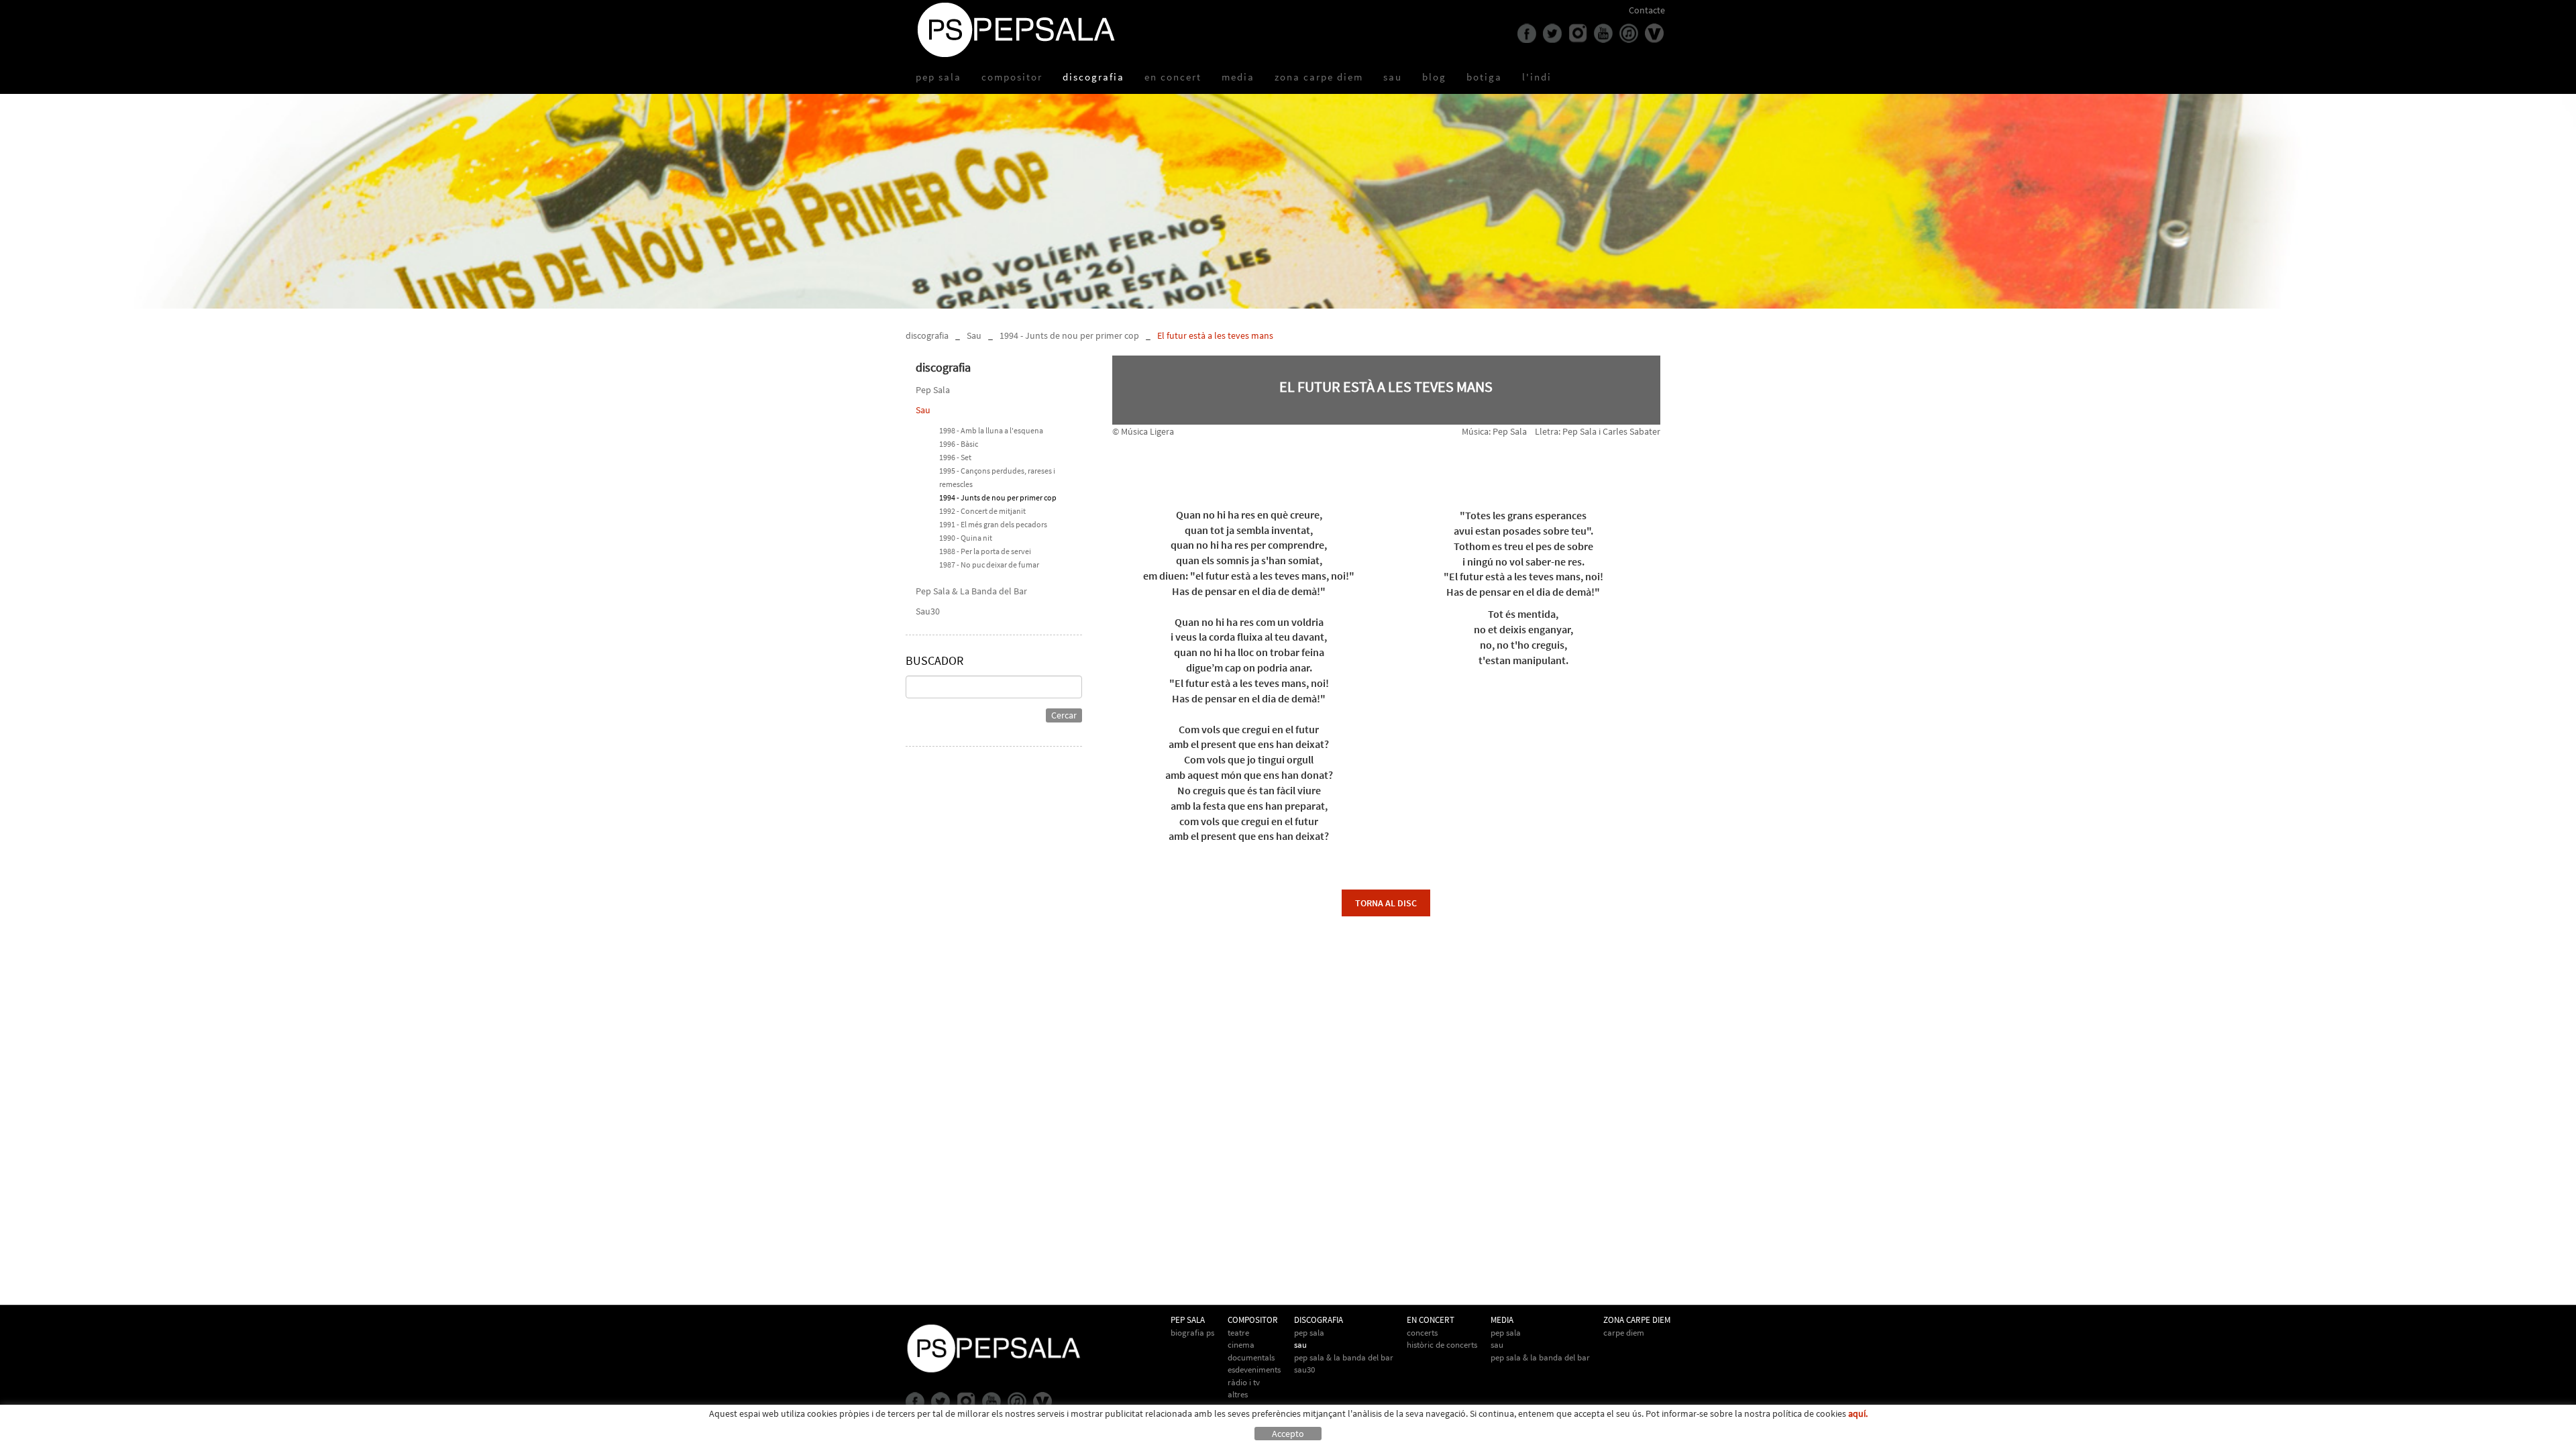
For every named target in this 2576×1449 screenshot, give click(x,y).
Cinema (1241, 1345)
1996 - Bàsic (959, 444)
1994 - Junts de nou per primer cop (1069, 335)
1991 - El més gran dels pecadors (993, 524)
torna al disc (1386, 903)
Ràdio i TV (1244, 1382)
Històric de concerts (1442, 1345)
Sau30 (928, 611)
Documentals (1251, 1357)
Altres (1238, 1394)
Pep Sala (933, 390)
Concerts (1422, 1333)
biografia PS (1192, 1333)
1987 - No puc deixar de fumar (989, 565)
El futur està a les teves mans (1215, 335)
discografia (927, 335)
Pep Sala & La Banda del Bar (971, 591)
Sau (974, 335)
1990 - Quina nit (966, 538)
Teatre (1238, 1333)
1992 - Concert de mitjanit (982, 511)
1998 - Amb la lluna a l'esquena (991, 430)
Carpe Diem (1624, 1333)
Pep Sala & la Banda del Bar (1540, 1357)
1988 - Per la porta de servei (985, 551)
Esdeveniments (1254, 1370)
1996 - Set (955, 457)
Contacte (1647, 10)
